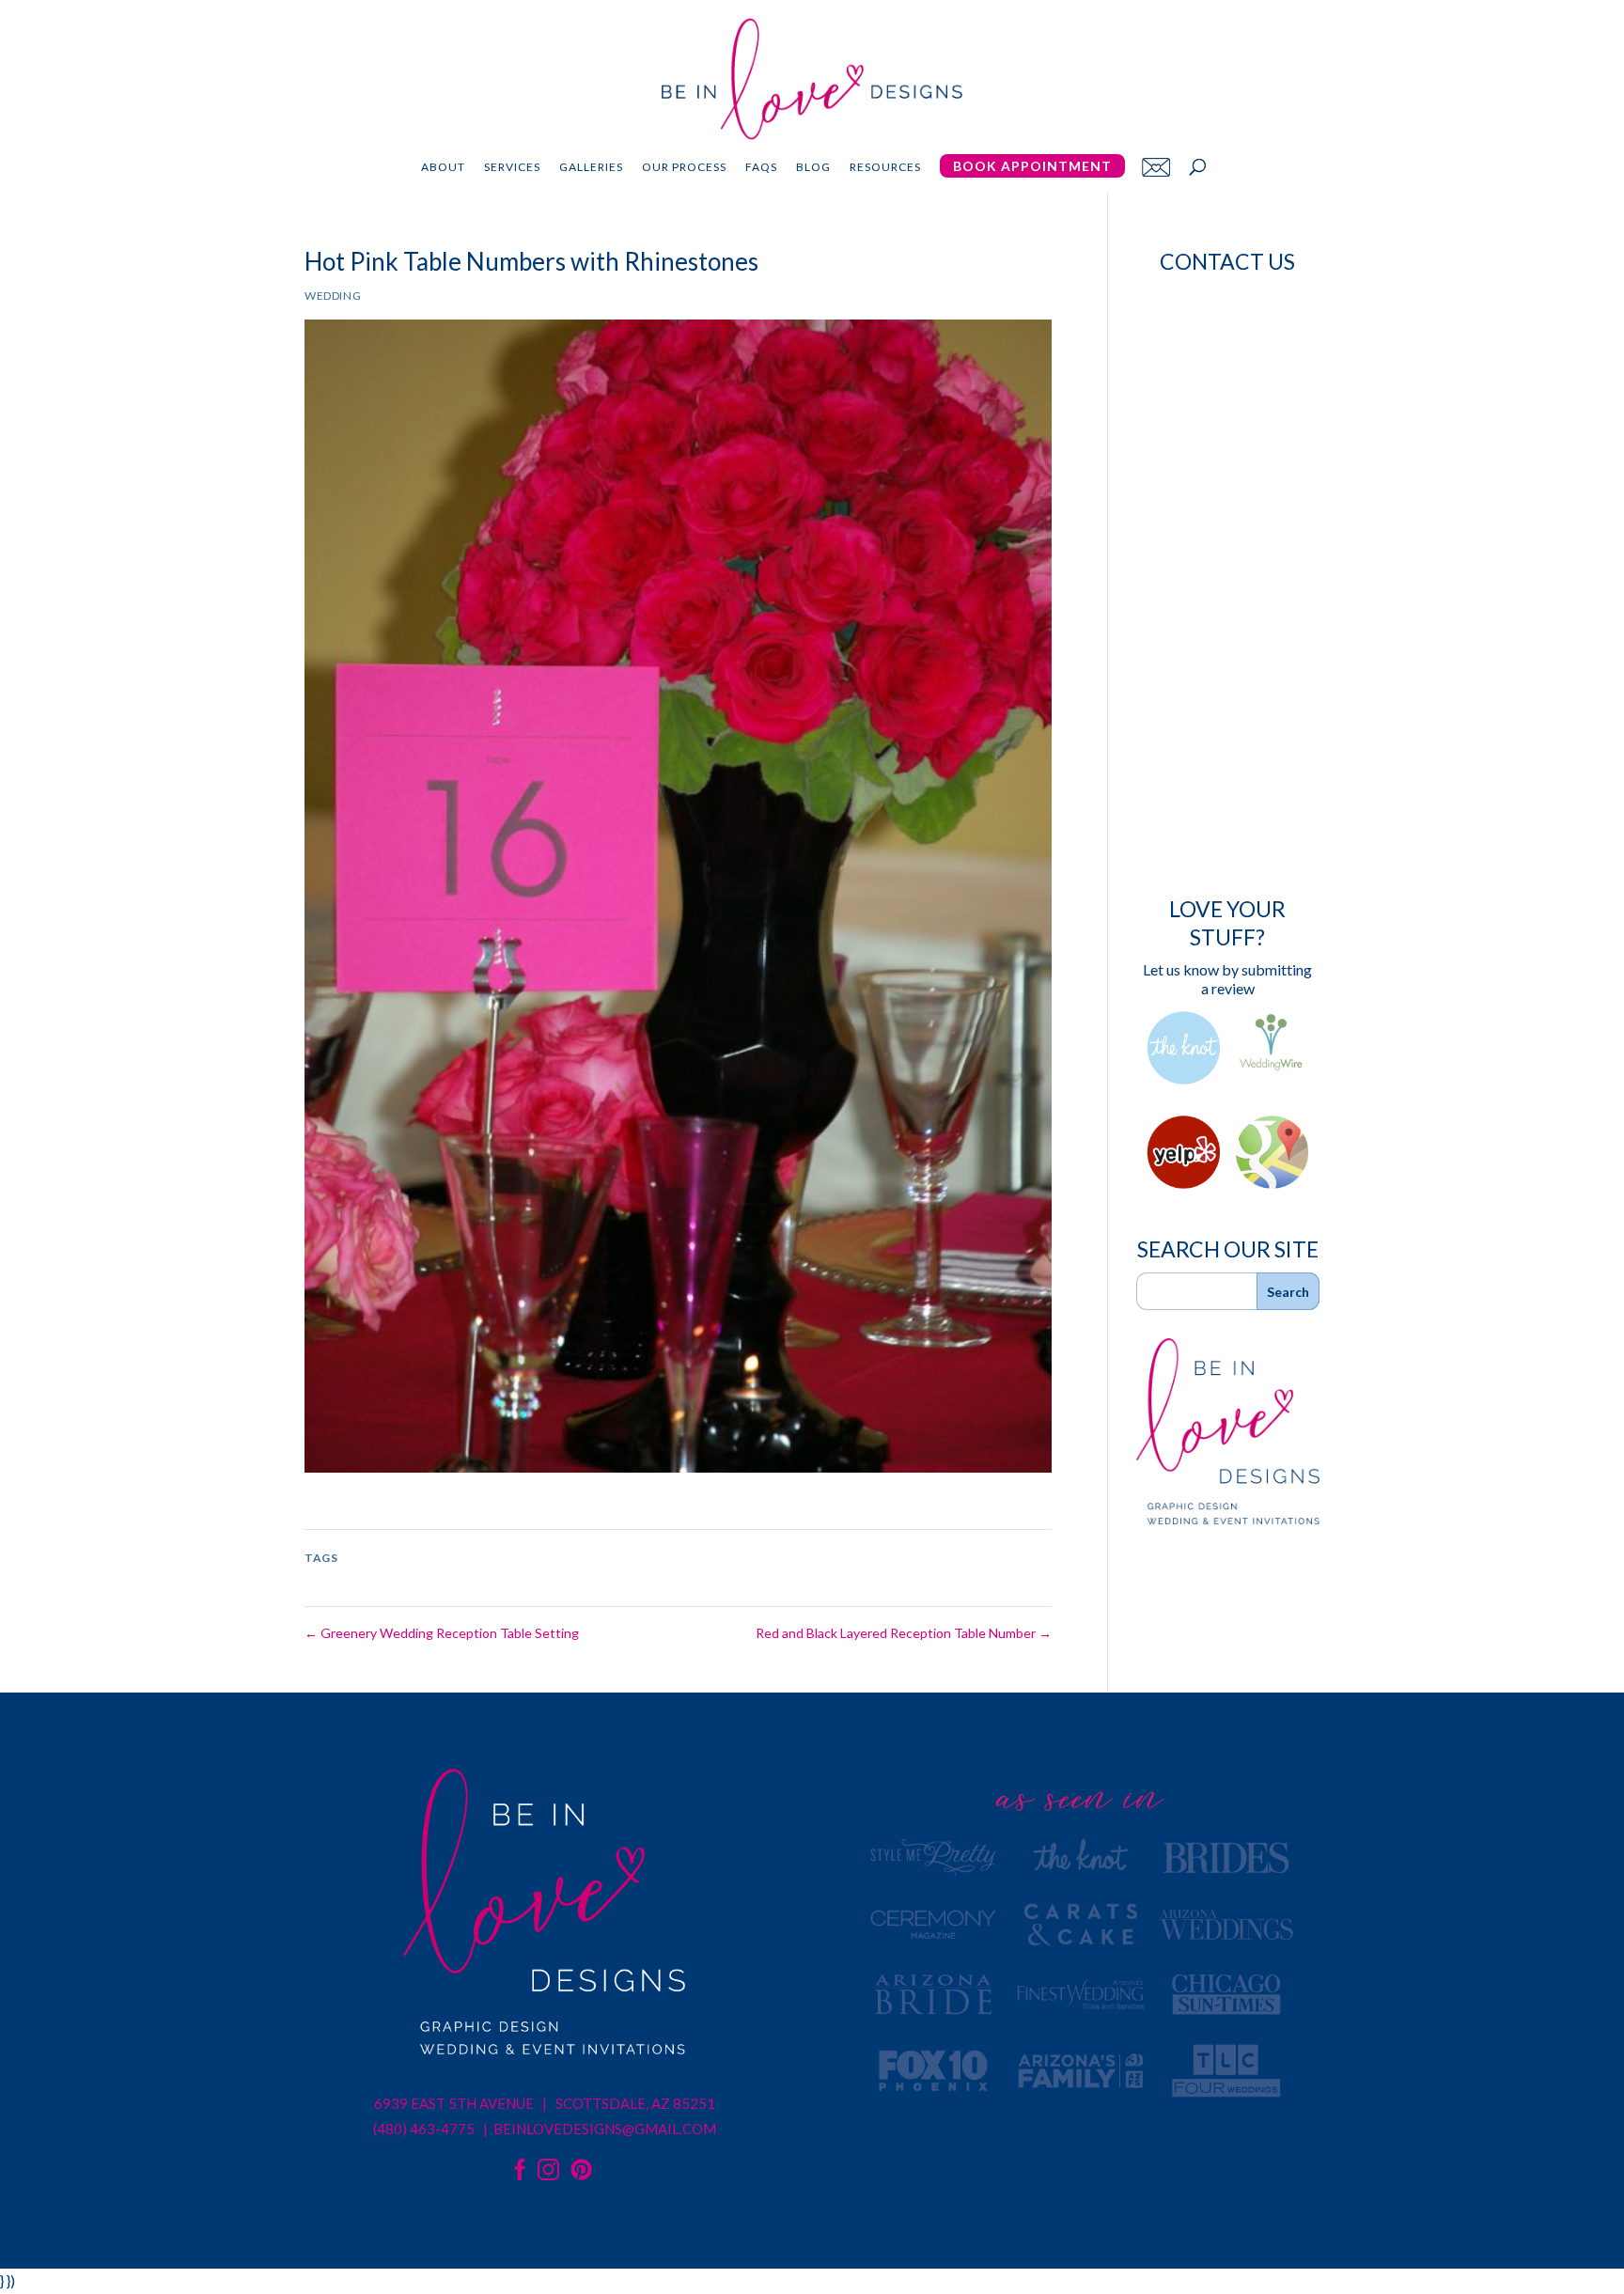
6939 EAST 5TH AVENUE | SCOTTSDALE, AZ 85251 (545, 2103)
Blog (813, 167)
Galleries (591, 167)
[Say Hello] (1156, 167)
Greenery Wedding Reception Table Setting (442, 1633)
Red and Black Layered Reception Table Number (904, 1633)
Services (512, 167)
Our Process (684, 167)
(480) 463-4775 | (432, 2129)
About (443, 167)
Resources (885, 167)
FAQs (761, 167)
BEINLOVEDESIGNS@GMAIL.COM (605, 2129)
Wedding (333, 296)
